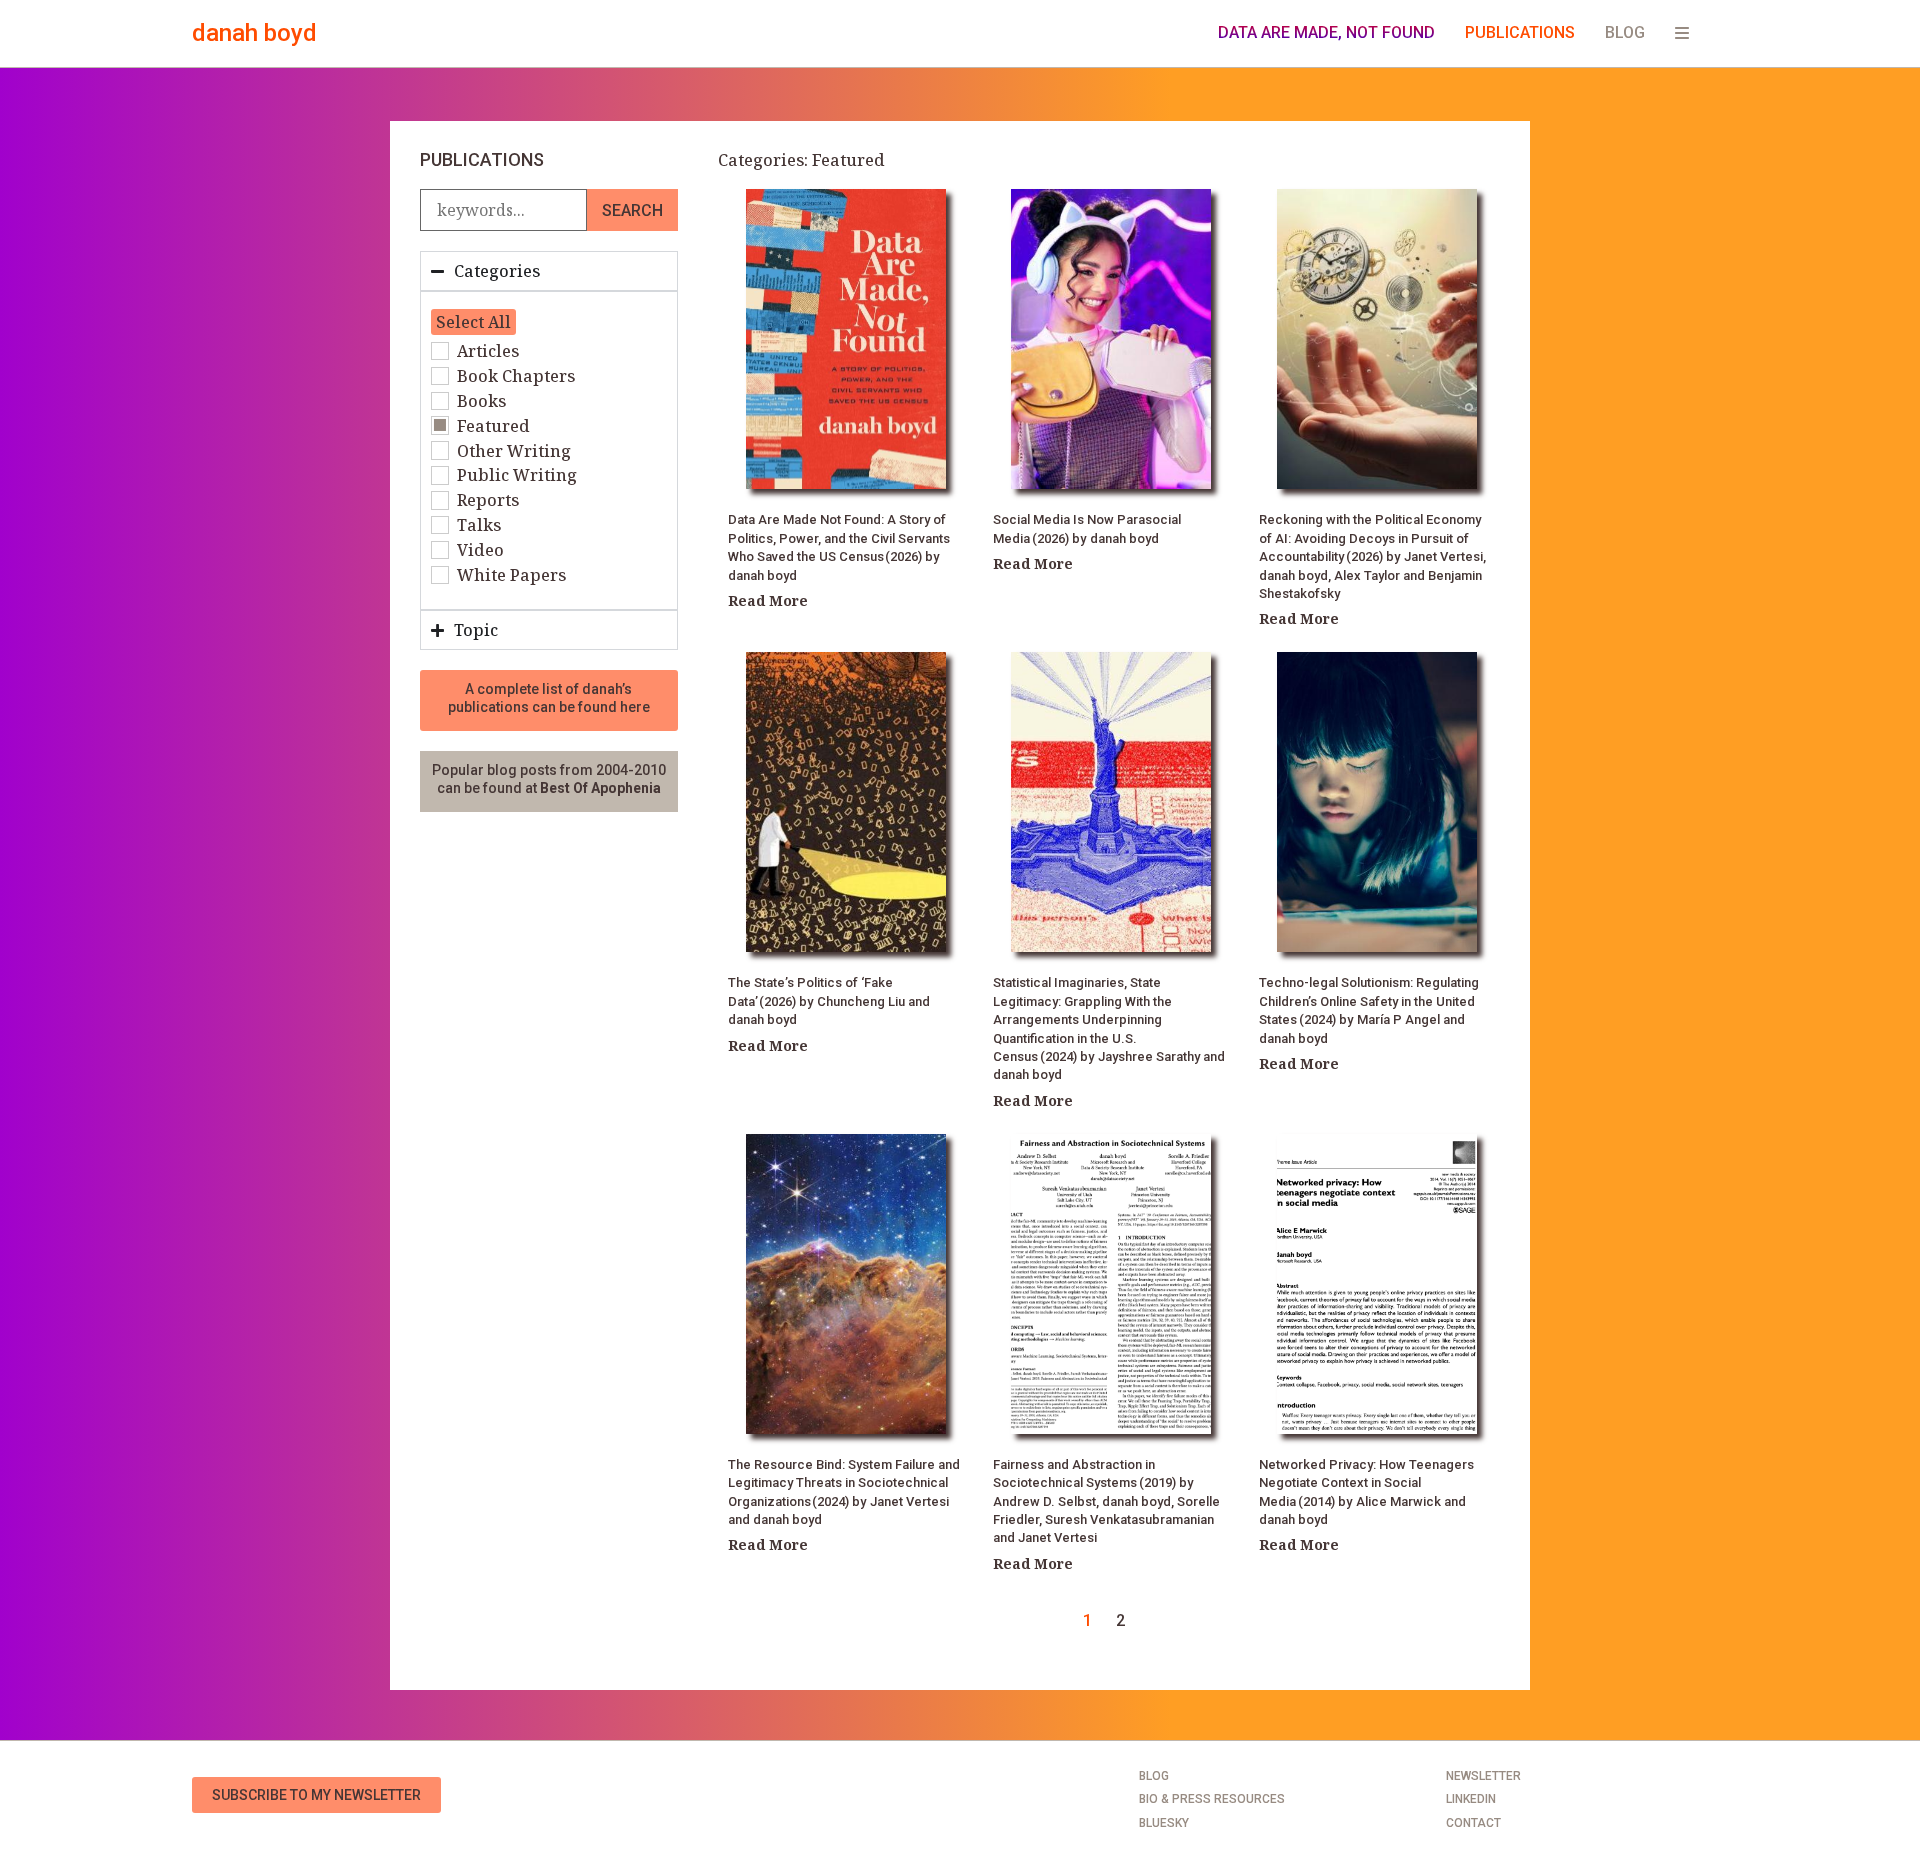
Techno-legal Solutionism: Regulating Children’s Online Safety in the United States (1369, 1001)
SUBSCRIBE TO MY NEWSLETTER (316, 1795)
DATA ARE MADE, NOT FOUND (1326, 32)
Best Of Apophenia (600, 788)
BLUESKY (1164, 1823)
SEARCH (632, 210)
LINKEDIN (1471, 1799)
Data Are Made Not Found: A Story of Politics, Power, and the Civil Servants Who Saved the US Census (839, 538)
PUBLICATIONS (1520, 32)
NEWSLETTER (1483, 1776)
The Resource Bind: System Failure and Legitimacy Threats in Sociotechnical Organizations (844, 1483)
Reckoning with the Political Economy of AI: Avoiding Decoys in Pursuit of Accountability (1370, 538)
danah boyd (254, 33)
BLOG (1625, 32)
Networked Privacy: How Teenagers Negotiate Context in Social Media (1366, 1483)
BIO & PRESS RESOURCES (1212, 1799)
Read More (768, 601)
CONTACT (1473, 1823)
